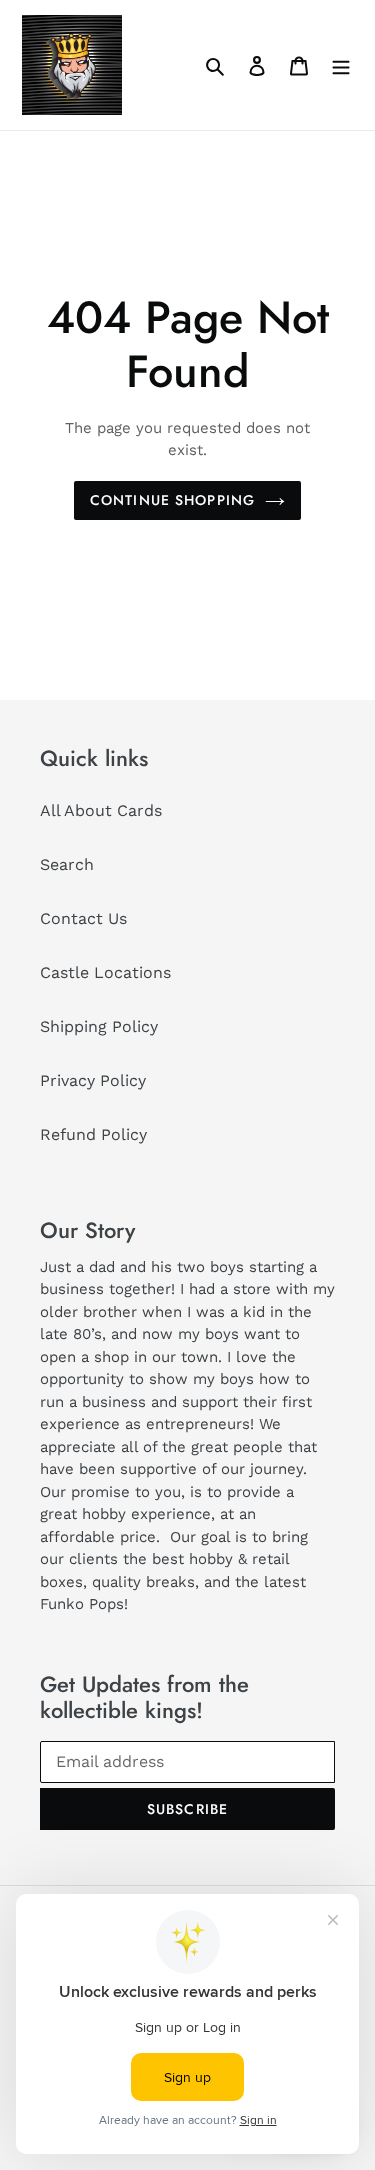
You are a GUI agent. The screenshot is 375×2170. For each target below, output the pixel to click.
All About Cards (101, 810)
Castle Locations (105, 972)
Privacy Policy (93, 1080)
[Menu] (341, 65)
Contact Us (83, 918)
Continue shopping (172, 500)
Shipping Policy (99, 1026)
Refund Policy (93, 1134)
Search (67, 864)
